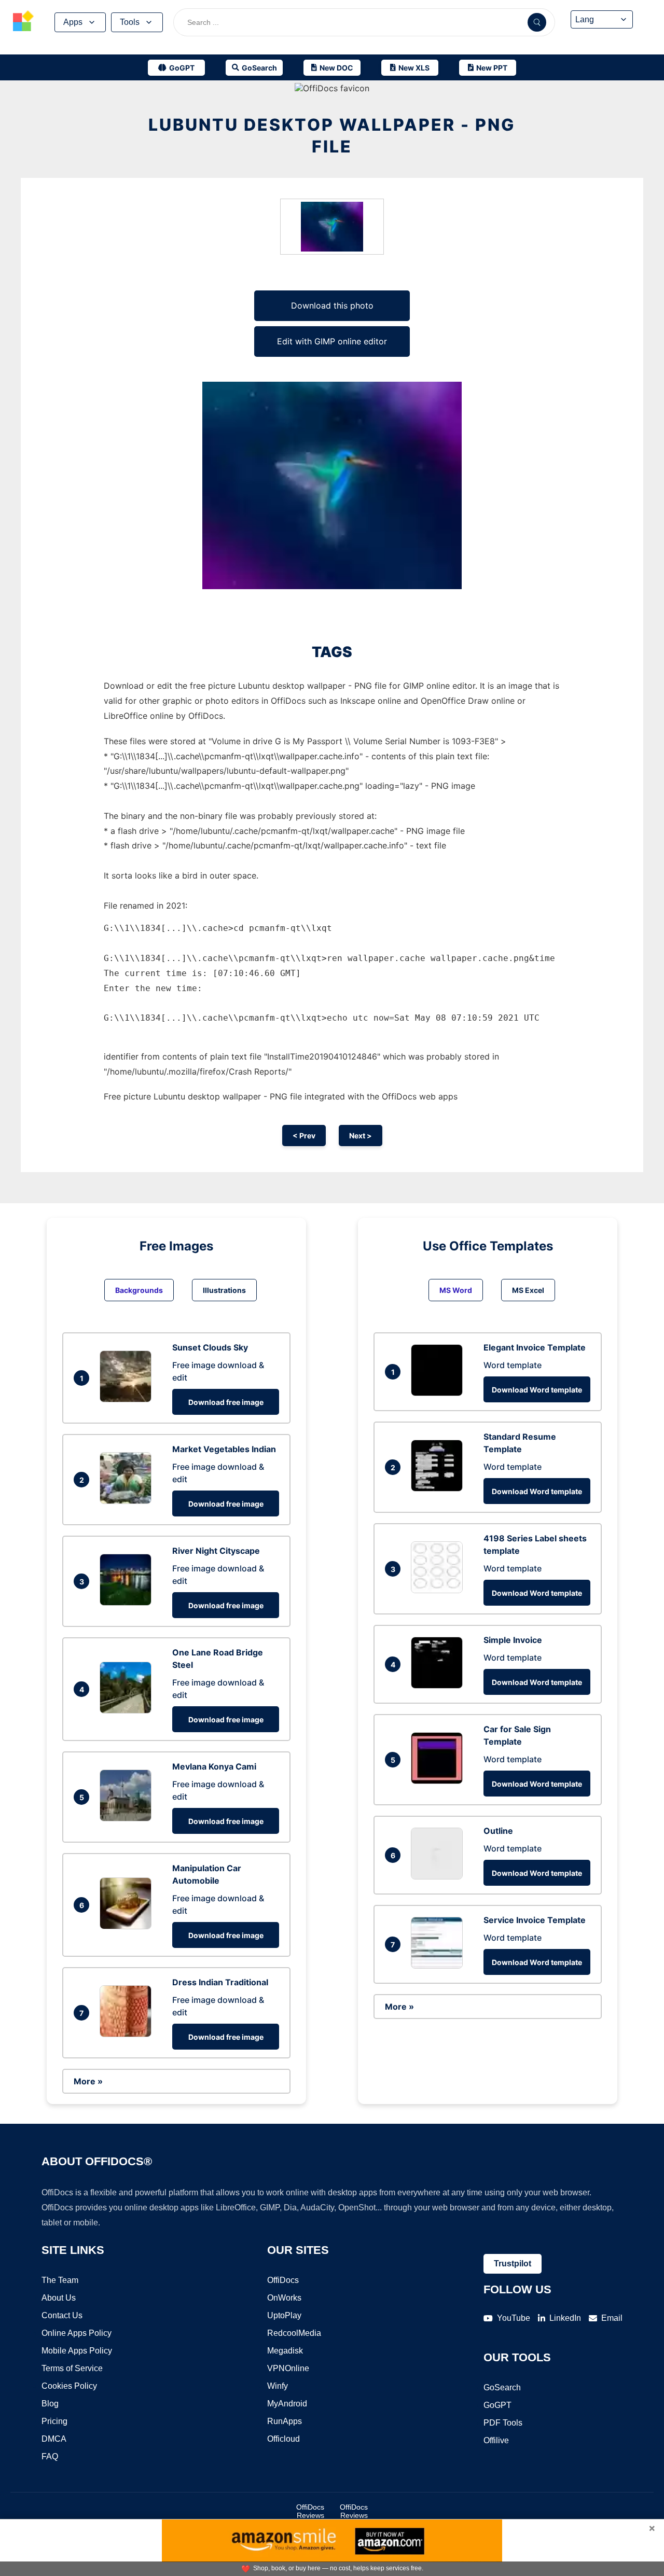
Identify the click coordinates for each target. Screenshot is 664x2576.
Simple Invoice (513, 1640)
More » (88, 2081)
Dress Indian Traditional (220, 1982)
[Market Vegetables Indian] (128, 1501)
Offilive (496, 2440)
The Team (60, 2280)
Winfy (278, 2386)
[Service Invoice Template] (439, 1966)
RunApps (285, 2421)
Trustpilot (513, 2264)
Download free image (226, 1402)
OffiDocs (283, 2280)
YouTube (514, 2318)
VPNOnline (288, 2368)
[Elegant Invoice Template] (439, 1393)
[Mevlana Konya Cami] (128, 1818)
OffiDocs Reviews (310, 2511)
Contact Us (62, 2315)
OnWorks (284, 2298)
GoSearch (502, 2387)
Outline (498, 1831)
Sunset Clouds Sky (210, 1347)
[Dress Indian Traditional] (128, 2034)
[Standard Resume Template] (439, 1488)
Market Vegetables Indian (224, 1449)
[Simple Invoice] (439, 1686)
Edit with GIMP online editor (332, 341)
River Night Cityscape (216, 1551)
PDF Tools (503, 2423)
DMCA (54, 2439)
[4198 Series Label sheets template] (439, 1590)
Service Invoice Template (535, 1920)
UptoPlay (284, 2315)
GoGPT (497, 2405)
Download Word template (537, 1390)
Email (612, 2318)
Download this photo (332, 305)
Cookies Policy (69, 2386)
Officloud (283, 2439)
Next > (361, 1136)
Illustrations (224, 1290)
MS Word (456, 1290)
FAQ (50, 2456)
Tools (130, 22)
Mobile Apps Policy (77, 2351)
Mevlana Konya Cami (214, 1766)
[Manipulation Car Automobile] (128, 1926)
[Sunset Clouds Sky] (128, 1399)
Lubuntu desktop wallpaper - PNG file (332, 136)
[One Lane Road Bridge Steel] (128, 1710)
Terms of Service (72, 2368)
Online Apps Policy (77, 2333)
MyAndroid (287, 2404)
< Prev (304, 1136)
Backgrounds (139, 1290)
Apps (73, 22)
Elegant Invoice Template (535, 1347)
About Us (59, 2298)
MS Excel (528, 1290)
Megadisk (285, 2351)
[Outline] (439, 1876)
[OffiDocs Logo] (23, 22)
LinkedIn (565, 2318)
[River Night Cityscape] (128, 1603)
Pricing (54, 2421)
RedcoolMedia (294, 2333)
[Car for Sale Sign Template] (439, 1781)
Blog (50, 2404)
